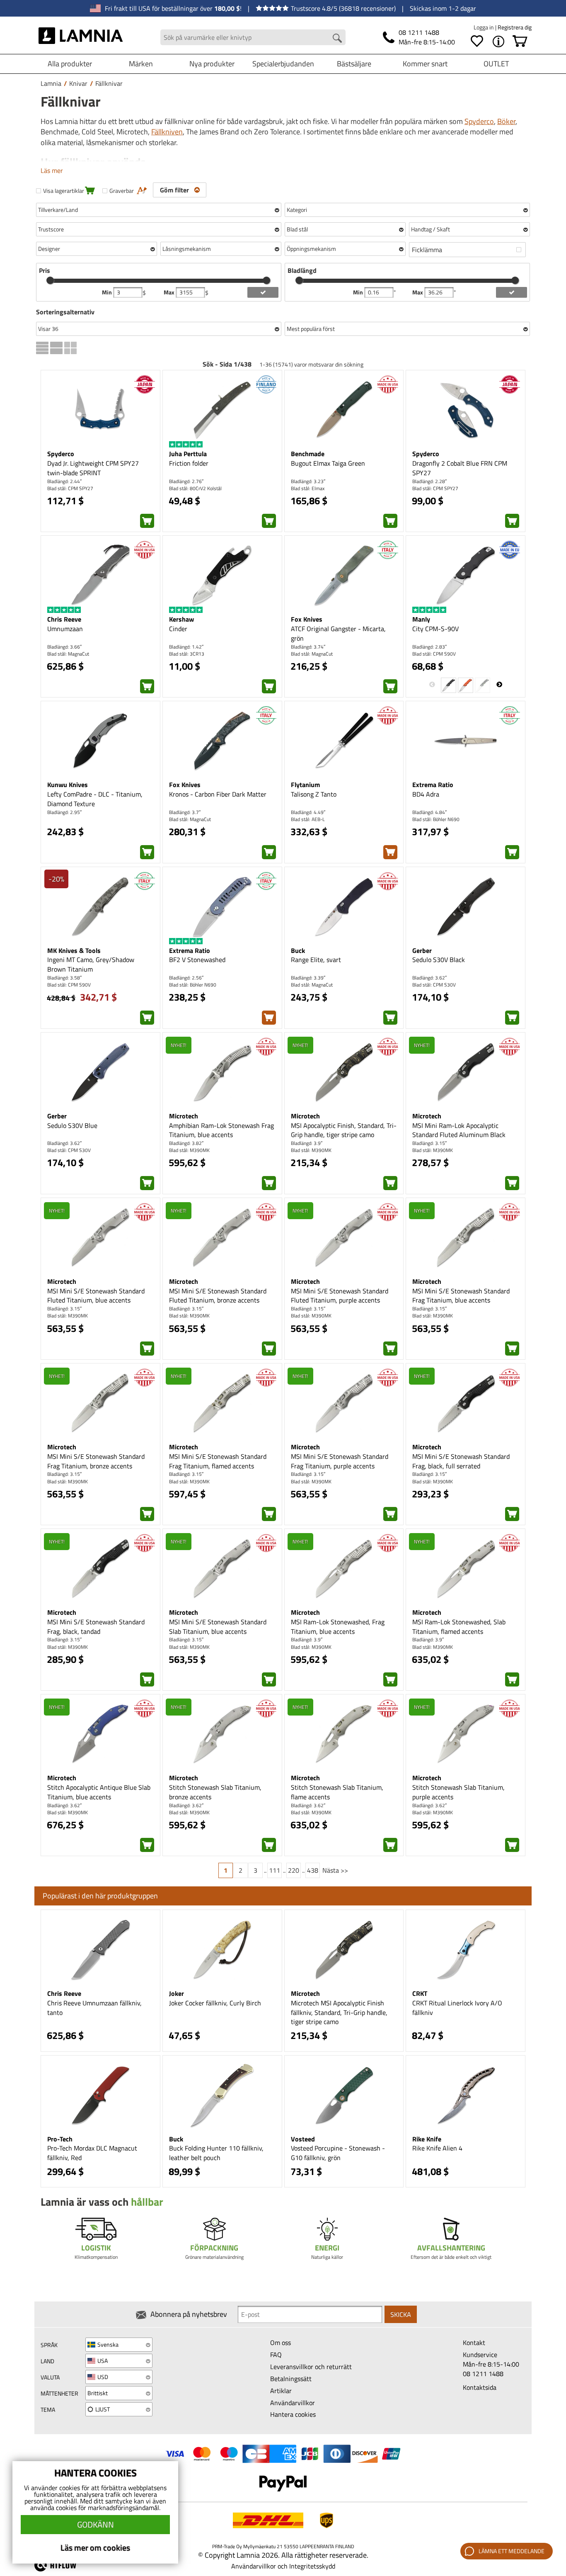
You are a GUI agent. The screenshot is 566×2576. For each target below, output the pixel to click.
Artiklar (281, 2391)
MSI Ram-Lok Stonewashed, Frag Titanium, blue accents (338, 1627)
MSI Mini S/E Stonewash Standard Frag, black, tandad (96, 1627)
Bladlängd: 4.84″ (429, 812)
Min (108, 292)
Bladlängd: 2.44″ (64, 481)
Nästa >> (335, 1870)
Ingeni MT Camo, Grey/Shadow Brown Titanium (91, 964)
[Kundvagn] (520, 41)
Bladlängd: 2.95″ (64, 812)
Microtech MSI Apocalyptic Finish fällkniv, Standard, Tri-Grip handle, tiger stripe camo (339, 2012)
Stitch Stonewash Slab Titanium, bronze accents (215, 1792)
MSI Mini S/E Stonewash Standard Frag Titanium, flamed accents (218, 1461)
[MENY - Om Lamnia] (498, 41)
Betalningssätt (291, 2379)
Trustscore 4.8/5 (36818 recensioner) (343, 8)
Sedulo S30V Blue (72, 1125)
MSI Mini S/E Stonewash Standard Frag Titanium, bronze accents (96, 1461)
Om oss (281, 2343)
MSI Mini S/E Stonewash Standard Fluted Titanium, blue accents (96, 1296)
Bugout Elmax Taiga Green (328, 463)
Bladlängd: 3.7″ (185, 812)
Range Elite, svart (316, 960)
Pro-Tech (60, 2139)
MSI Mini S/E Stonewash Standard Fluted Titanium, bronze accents (218, 1296)
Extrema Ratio (433, 785)
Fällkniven (167, 132)
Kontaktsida (480, 2387)
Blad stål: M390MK (189, 1150)
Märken (141, 64)
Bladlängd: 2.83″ (429, 647)
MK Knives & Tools (74, 950)
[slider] (50, 280)
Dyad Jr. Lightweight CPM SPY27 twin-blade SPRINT (93, 468)
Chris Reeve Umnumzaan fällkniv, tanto (94, 2008)
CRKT (420, 1993)
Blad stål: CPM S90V (434, 654)
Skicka (401, 2314)
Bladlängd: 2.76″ (186, 481)
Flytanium (305, 785)
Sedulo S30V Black (439, 960)
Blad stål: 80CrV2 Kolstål (195, 488)
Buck (298, 950)
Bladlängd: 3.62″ (429, 978)
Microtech (184, 1116)
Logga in (484, 27)
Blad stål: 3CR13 (187, 654)
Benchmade (308, 454)
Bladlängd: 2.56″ (186, 978)
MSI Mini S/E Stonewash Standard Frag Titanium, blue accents (461, 1296)
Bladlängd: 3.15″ (429, 1143)
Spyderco (479, 121)
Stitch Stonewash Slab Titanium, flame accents (337, 1792)
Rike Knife (427, 2139)
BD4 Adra (426, 794)
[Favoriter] (477, 41)
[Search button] (337, 38)
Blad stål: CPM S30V (434, 985)
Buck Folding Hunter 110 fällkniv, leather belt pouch (216, 2153)
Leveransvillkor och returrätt (311, 2367)
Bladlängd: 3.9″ (307, 1143)
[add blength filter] (512, 292)
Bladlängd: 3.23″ (308, 481)
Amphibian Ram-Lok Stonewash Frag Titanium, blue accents (221, 1130)
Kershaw (181, 619)
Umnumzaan (65, 629)
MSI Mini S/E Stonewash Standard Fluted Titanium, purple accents (340, 1296)
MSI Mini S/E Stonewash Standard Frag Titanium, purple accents (340, 1461)
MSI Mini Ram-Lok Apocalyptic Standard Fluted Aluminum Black (459, 1130)
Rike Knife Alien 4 (437, 2148)
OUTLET (496, 64)
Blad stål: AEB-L (308, 819)
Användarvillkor (293, 2403)
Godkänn (96, 2524)
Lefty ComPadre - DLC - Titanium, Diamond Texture (95, 799)
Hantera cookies (293, 2414)
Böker (506, 121)
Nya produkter (212, 64)
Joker (177, 1993)
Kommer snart (425, 64)
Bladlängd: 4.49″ (308, 812)
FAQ (276, 2355)
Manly (421, 619)
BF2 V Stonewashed (197, 960)
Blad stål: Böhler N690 (436, 819)
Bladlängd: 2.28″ (429, 481)
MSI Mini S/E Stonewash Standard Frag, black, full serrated (461, 1461)
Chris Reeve (64, 619)
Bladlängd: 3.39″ (308, 978)
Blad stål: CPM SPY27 (70, 488)
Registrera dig (515, 27)
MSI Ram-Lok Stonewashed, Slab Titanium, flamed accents (459, 1627)
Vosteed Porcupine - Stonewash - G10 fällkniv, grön (338, 2153)
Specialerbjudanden (283, 64)
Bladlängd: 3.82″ (186, 1143)
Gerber (422, 950)
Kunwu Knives (68, 785)
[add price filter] (263, 292)
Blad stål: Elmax (308, 488)
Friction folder (189, 463)
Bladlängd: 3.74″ (308, 647)
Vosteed (303, 2139)
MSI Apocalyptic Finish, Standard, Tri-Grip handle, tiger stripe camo (344, 1130)
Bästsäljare (354, 64)
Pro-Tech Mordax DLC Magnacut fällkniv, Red (92, 2153)
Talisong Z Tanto (314, 794)
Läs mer (52, 170)
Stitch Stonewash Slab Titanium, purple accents (458, 1792)
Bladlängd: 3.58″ (64, 978)
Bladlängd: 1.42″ (186, 647)
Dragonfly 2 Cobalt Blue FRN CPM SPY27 (460, 468)
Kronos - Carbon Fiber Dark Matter (218, 794)
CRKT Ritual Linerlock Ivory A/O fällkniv (457, 2008)
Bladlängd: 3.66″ (64, 647)
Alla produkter (70, 64)
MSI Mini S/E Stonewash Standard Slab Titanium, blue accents (218, 1627)
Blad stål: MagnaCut (68, 654)
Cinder (178, 629)
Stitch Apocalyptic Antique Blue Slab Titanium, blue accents (99, 1792)
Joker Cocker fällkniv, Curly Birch (215, 2003)
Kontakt (474, 2343)
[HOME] (81, 37)
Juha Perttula (188, 454)
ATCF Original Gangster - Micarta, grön (338, 633)
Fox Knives (307, 619)
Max (170, 292)
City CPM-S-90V (435, 629)
